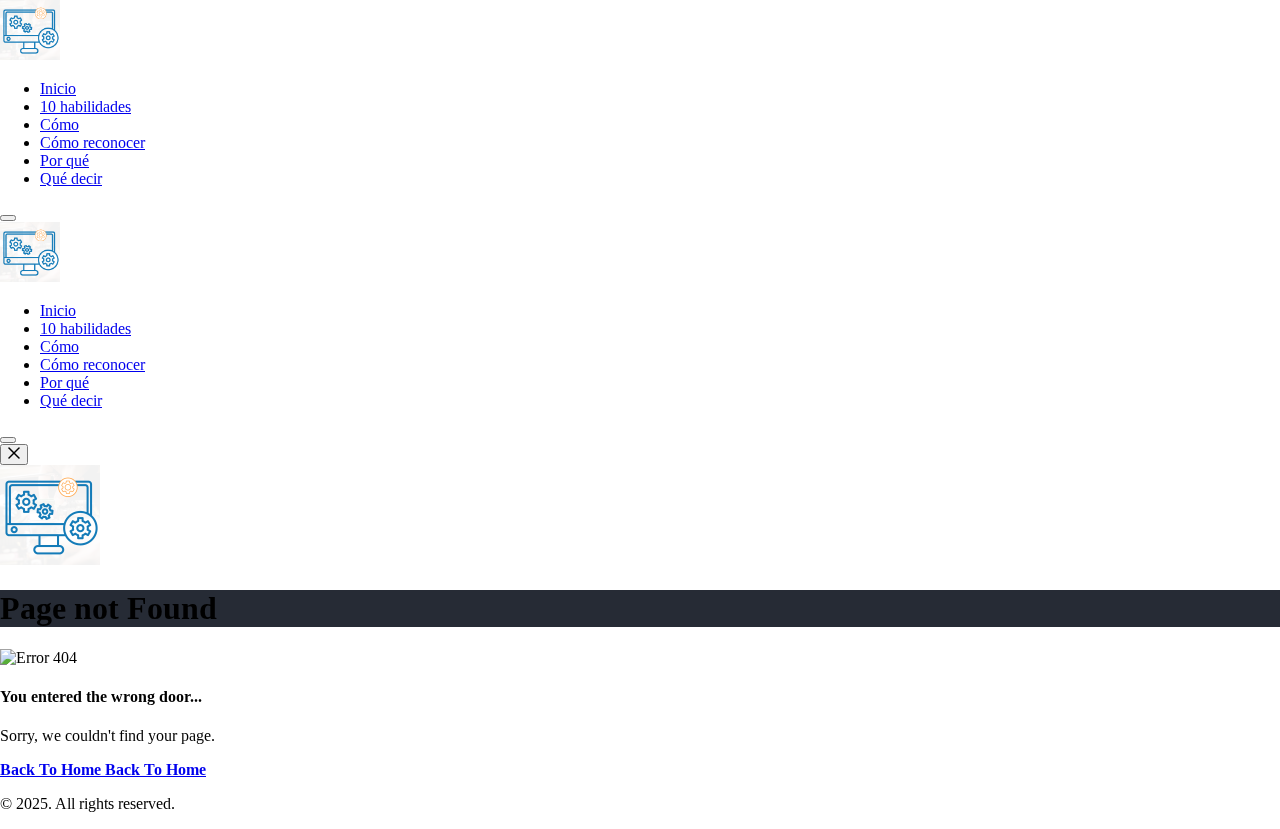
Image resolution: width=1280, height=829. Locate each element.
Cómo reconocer (92, 142)
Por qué (64, 160)
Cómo (59, 124)
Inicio (58, 88)
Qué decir (71, 178)
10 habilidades (85, 106)
